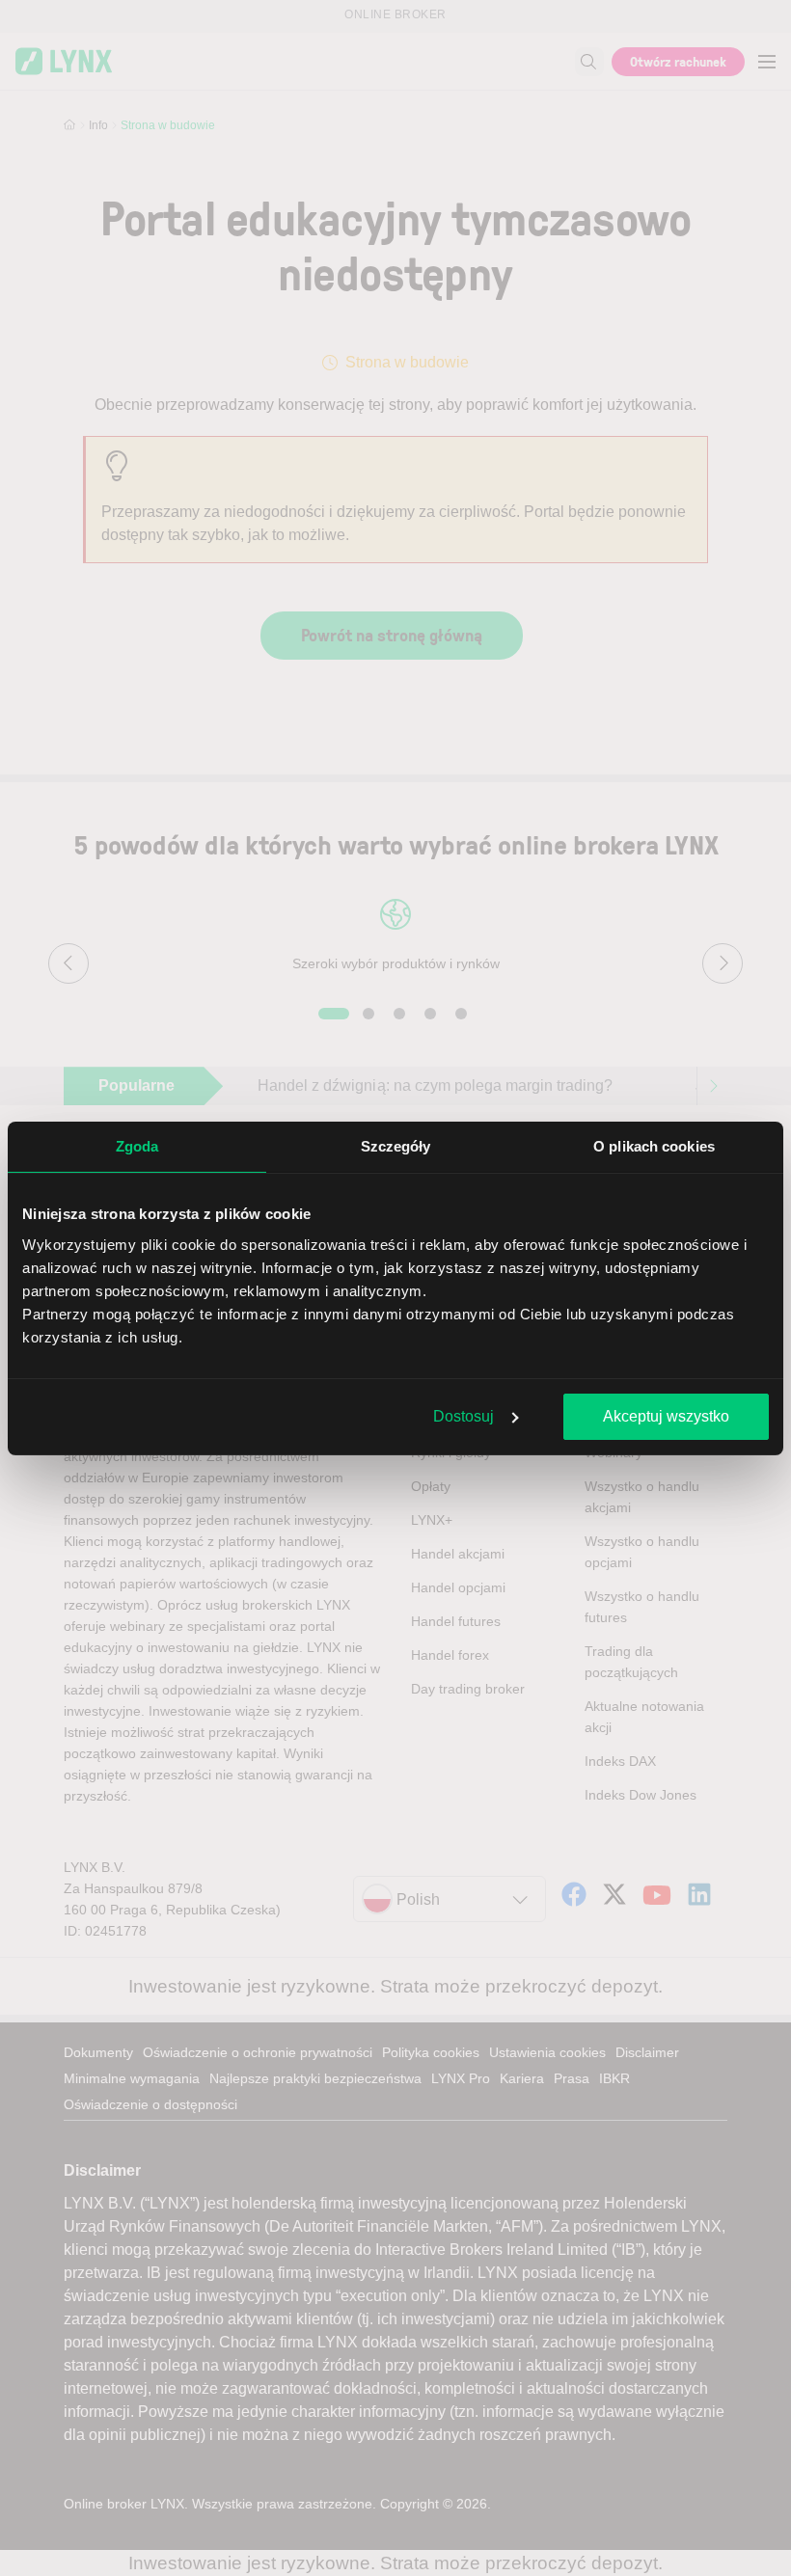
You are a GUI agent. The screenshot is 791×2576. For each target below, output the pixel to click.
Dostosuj (464, 1416)
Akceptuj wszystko (666, 1416)
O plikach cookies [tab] (654, 1146)
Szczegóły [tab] (396, 1146)
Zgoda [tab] (137, 1146)
